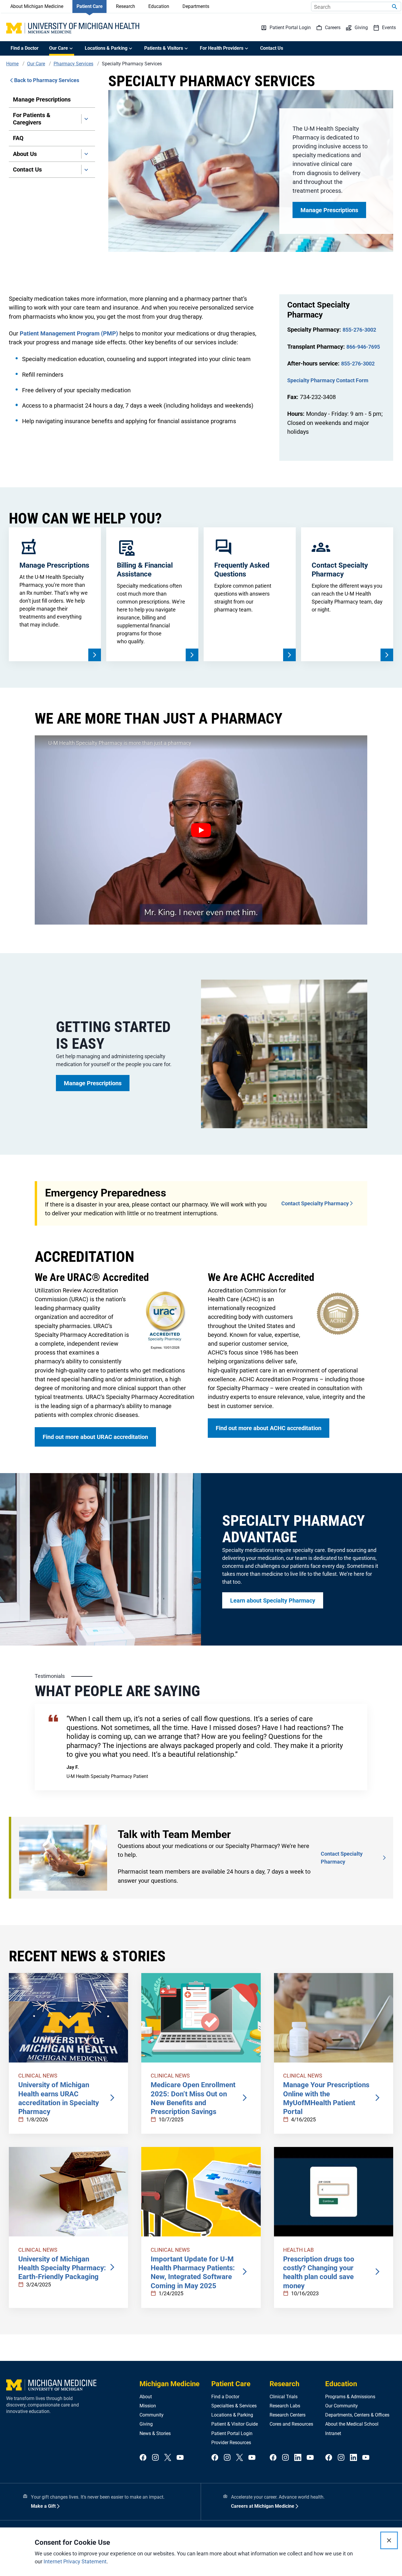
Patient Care (90, 6)
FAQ (18, 138)
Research (126, 6)
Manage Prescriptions (42, 99)
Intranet (333, 2433)
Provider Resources (231, 2443)
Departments (196, 6)
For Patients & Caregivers (32, 119)
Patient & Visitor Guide (235, 2424)
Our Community (342, 2406)
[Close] (389, 2540)
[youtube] (180, 2458)
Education (159, 6)
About (146, 2397)
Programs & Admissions (350, 2397)
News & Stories (155, 2433)
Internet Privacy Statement (75, 2561)
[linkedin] (298, 2458)
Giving (146, 2424)
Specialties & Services (234, 2406)
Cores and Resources (291, 2424)
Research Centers (288, 2415)
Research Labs (285, 2406)
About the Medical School (352, 2424)
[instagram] (155, 2458)
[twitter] (168, 2458)
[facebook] (143, 2458)
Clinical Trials (284, 2397)
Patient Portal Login (232, 2433)
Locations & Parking (232, 2415)
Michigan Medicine (170, 2384)
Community (152, 2415)
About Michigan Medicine (37, 6)
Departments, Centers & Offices (357, 2415)
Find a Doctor (25, 48)
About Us (25, 154)
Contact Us (272, 48)
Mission (148, 2406)
